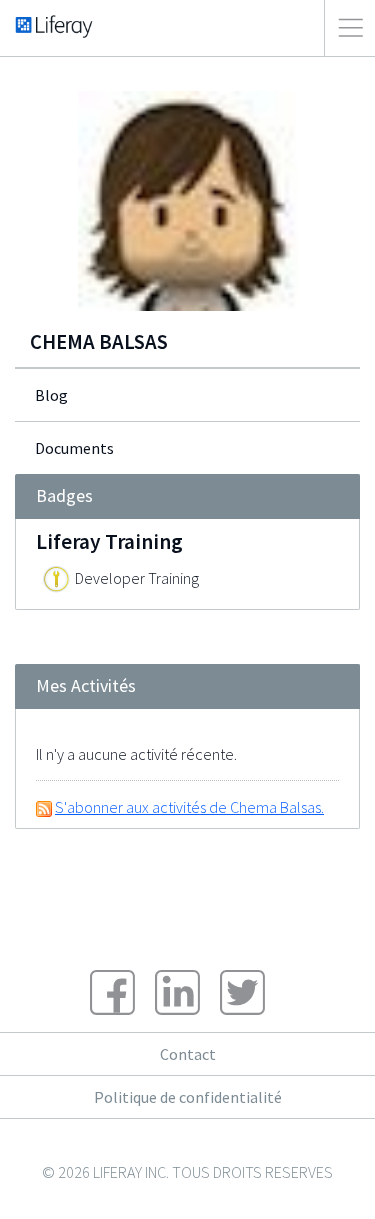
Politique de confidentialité (188, 1097)
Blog (51, 395)
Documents (74, 448)
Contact (188, 1054)
